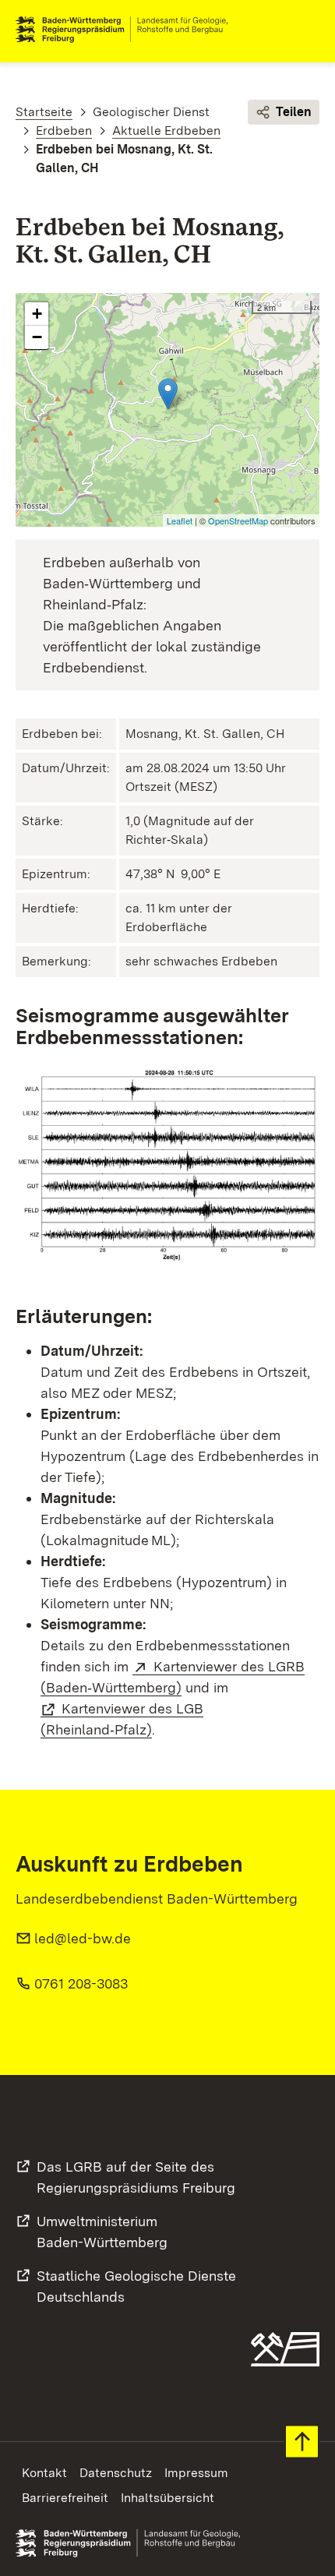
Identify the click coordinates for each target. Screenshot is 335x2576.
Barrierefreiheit (65, 2498)
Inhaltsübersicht (167, 2498)
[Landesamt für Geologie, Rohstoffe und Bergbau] (128, 30)
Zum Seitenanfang (302, 2442)
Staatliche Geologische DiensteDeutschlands (136, 2286)
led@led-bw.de (83, 1938)
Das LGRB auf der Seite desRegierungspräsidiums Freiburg (136, 2177)
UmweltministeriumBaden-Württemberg (102, 2232)
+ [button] (37, 314)
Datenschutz (116, 2473)
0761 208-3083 (81, 1983)
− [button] (37, 337)
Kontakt (44, 2473)
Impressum (196, 2473)
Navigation (307, 30)
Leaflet (180, 520)
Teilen (294, 112)
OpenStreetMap (238, 520)
